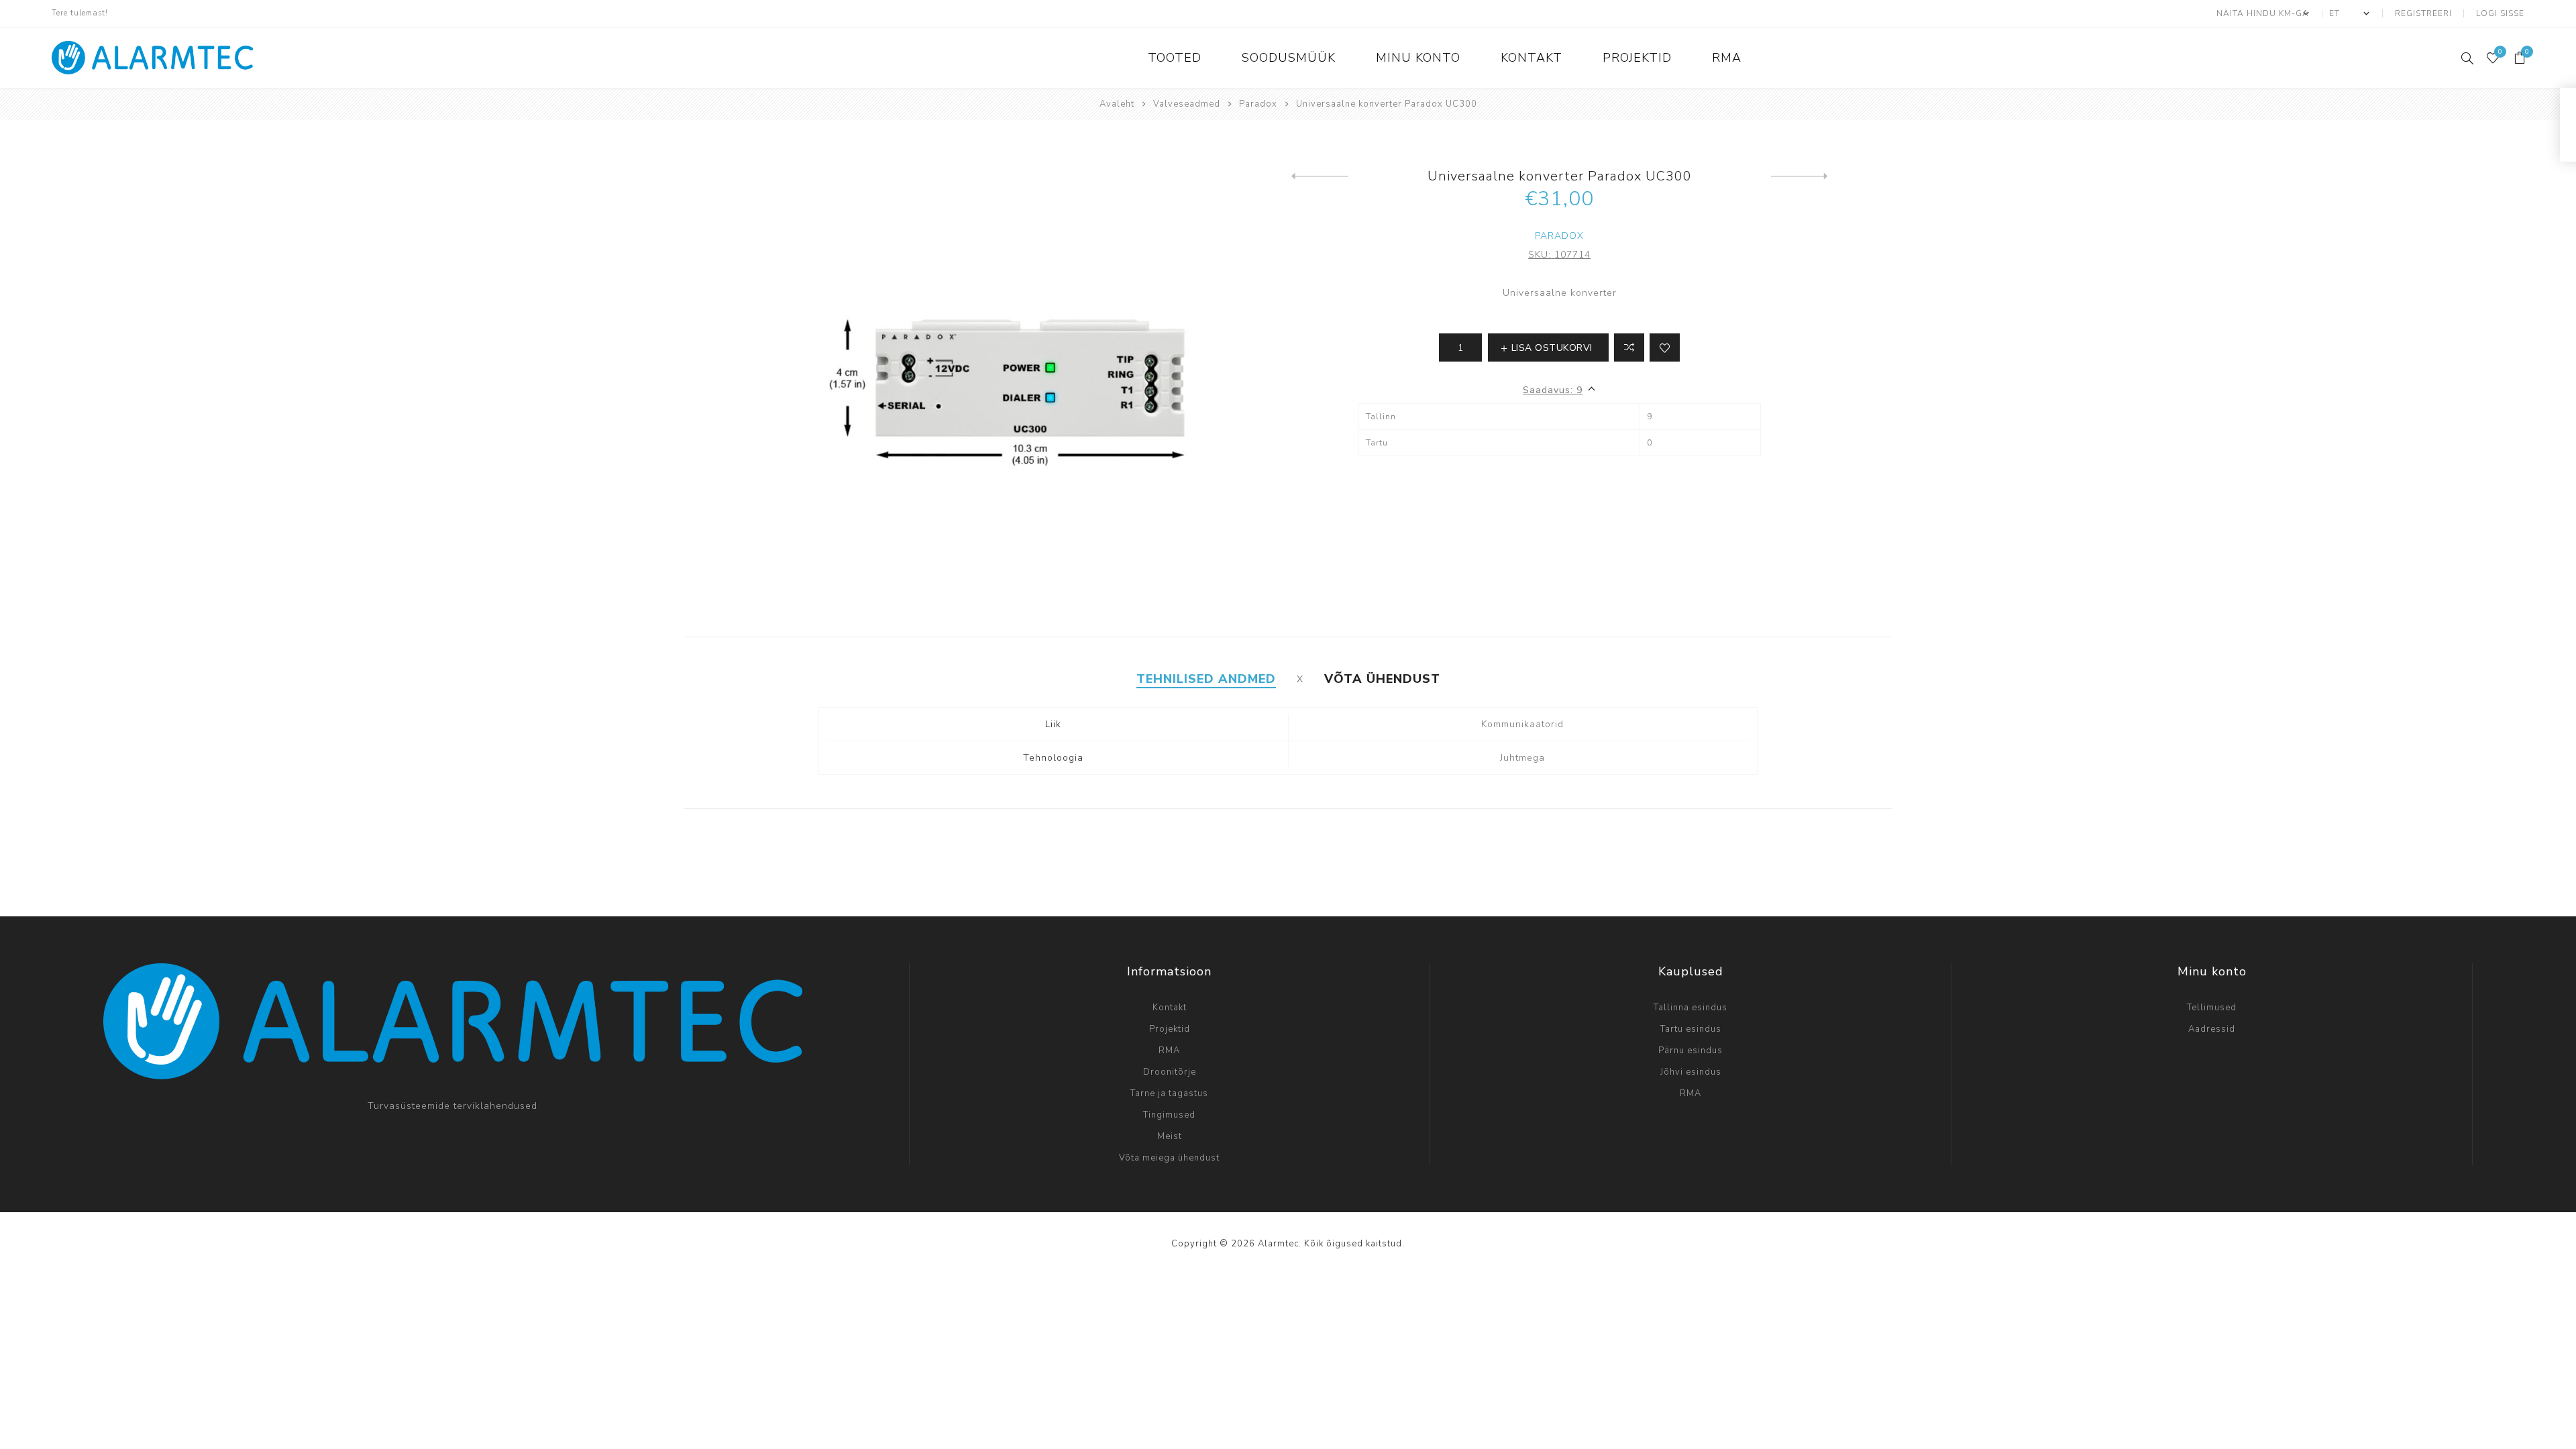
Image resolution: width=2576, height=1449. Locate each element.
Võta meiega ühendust (1169, 1158)
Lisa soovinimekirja (1665, 347)
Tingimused (1169, 1115)
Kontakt (1170, 1008)
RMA (1169, 1051)
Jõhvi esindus (1691, 1072)
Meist (1170, 1136)
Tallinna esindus (1690, 1008)
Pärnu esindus (1690, 1051)
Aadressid (2212, 1029)
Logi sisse (2500, 13)
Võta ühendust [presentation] (1382, 679)
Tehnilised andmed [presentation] (1206, 679)
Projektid (1170, 1029)
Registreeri (2423, 13)
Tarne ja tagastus (1169, 1093)
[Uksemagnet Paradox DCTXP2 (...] (1320, 176)
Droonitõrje (1170, 1072)
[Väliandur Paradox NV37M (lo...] (1800, 176)
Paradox (1559, 236)
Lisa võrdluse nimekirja (1629, 347)
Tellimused (2212, 1008)
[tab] (1206, 679)
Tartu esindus (1691, 1029)
